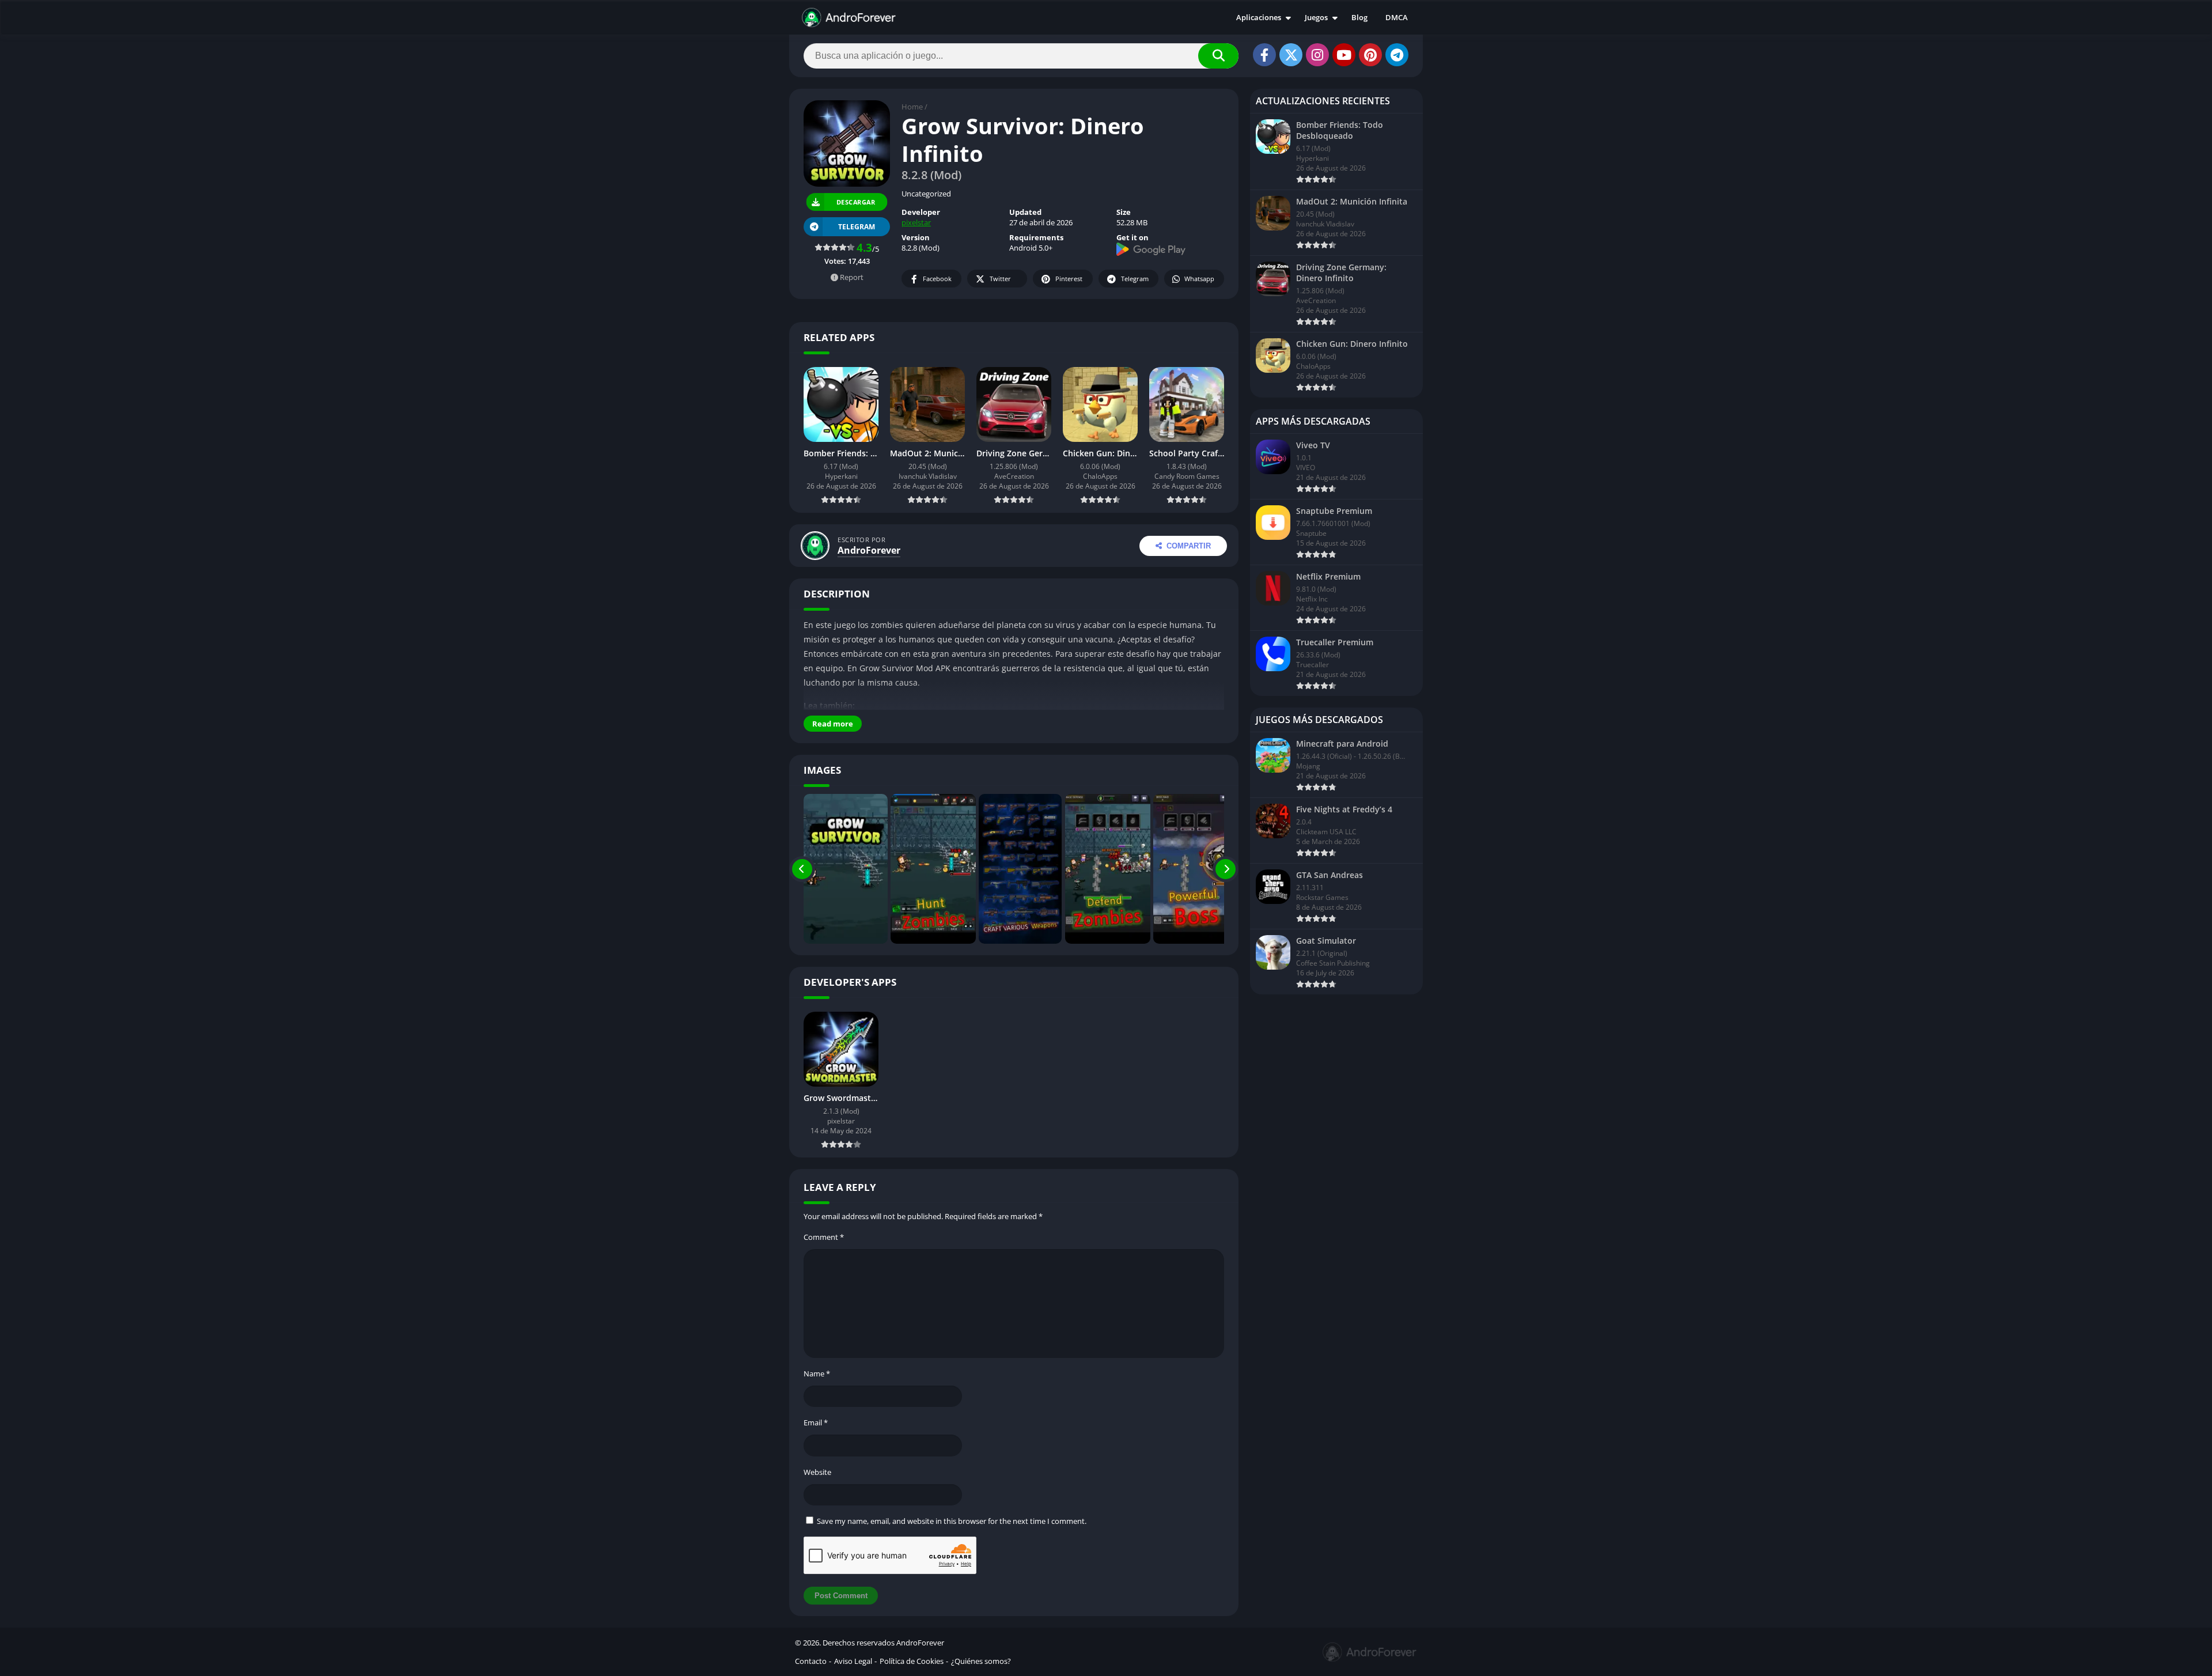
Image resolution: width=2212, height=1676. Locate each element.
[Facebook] (1264, 55)
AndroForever (869, 550)
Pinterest (1069, 279)
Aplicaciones (1259, 17)
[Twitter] (1291, 55)
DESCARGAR (856, 202)
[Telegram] (1397, 55)
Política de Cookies (912, 1661)
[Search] (1218, 56)
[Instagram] (1317, 55)
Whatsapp (1199, 279)
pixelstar (916, 222)
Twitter (1000, 279)
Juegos (1316, 17)
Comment (824, 1237)
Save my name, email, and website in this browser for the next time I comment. (952, 1521)
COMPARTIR (1189, 546)
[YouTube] (1344, 55)
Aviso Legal (853, 1661)
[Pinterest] (1370, 55)
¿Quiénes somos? (981, 1661)
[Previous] (802, 869)
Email (816, 1422)
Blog (1359, 17)
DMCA (1397, 17)
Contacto (811, 1661)
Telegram (1135, 279)
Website (817, 1472)
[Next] (1226, 869)
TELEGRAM (857, 227)
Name (817, 1374)
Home (912, 107)
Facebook (937, 279)
